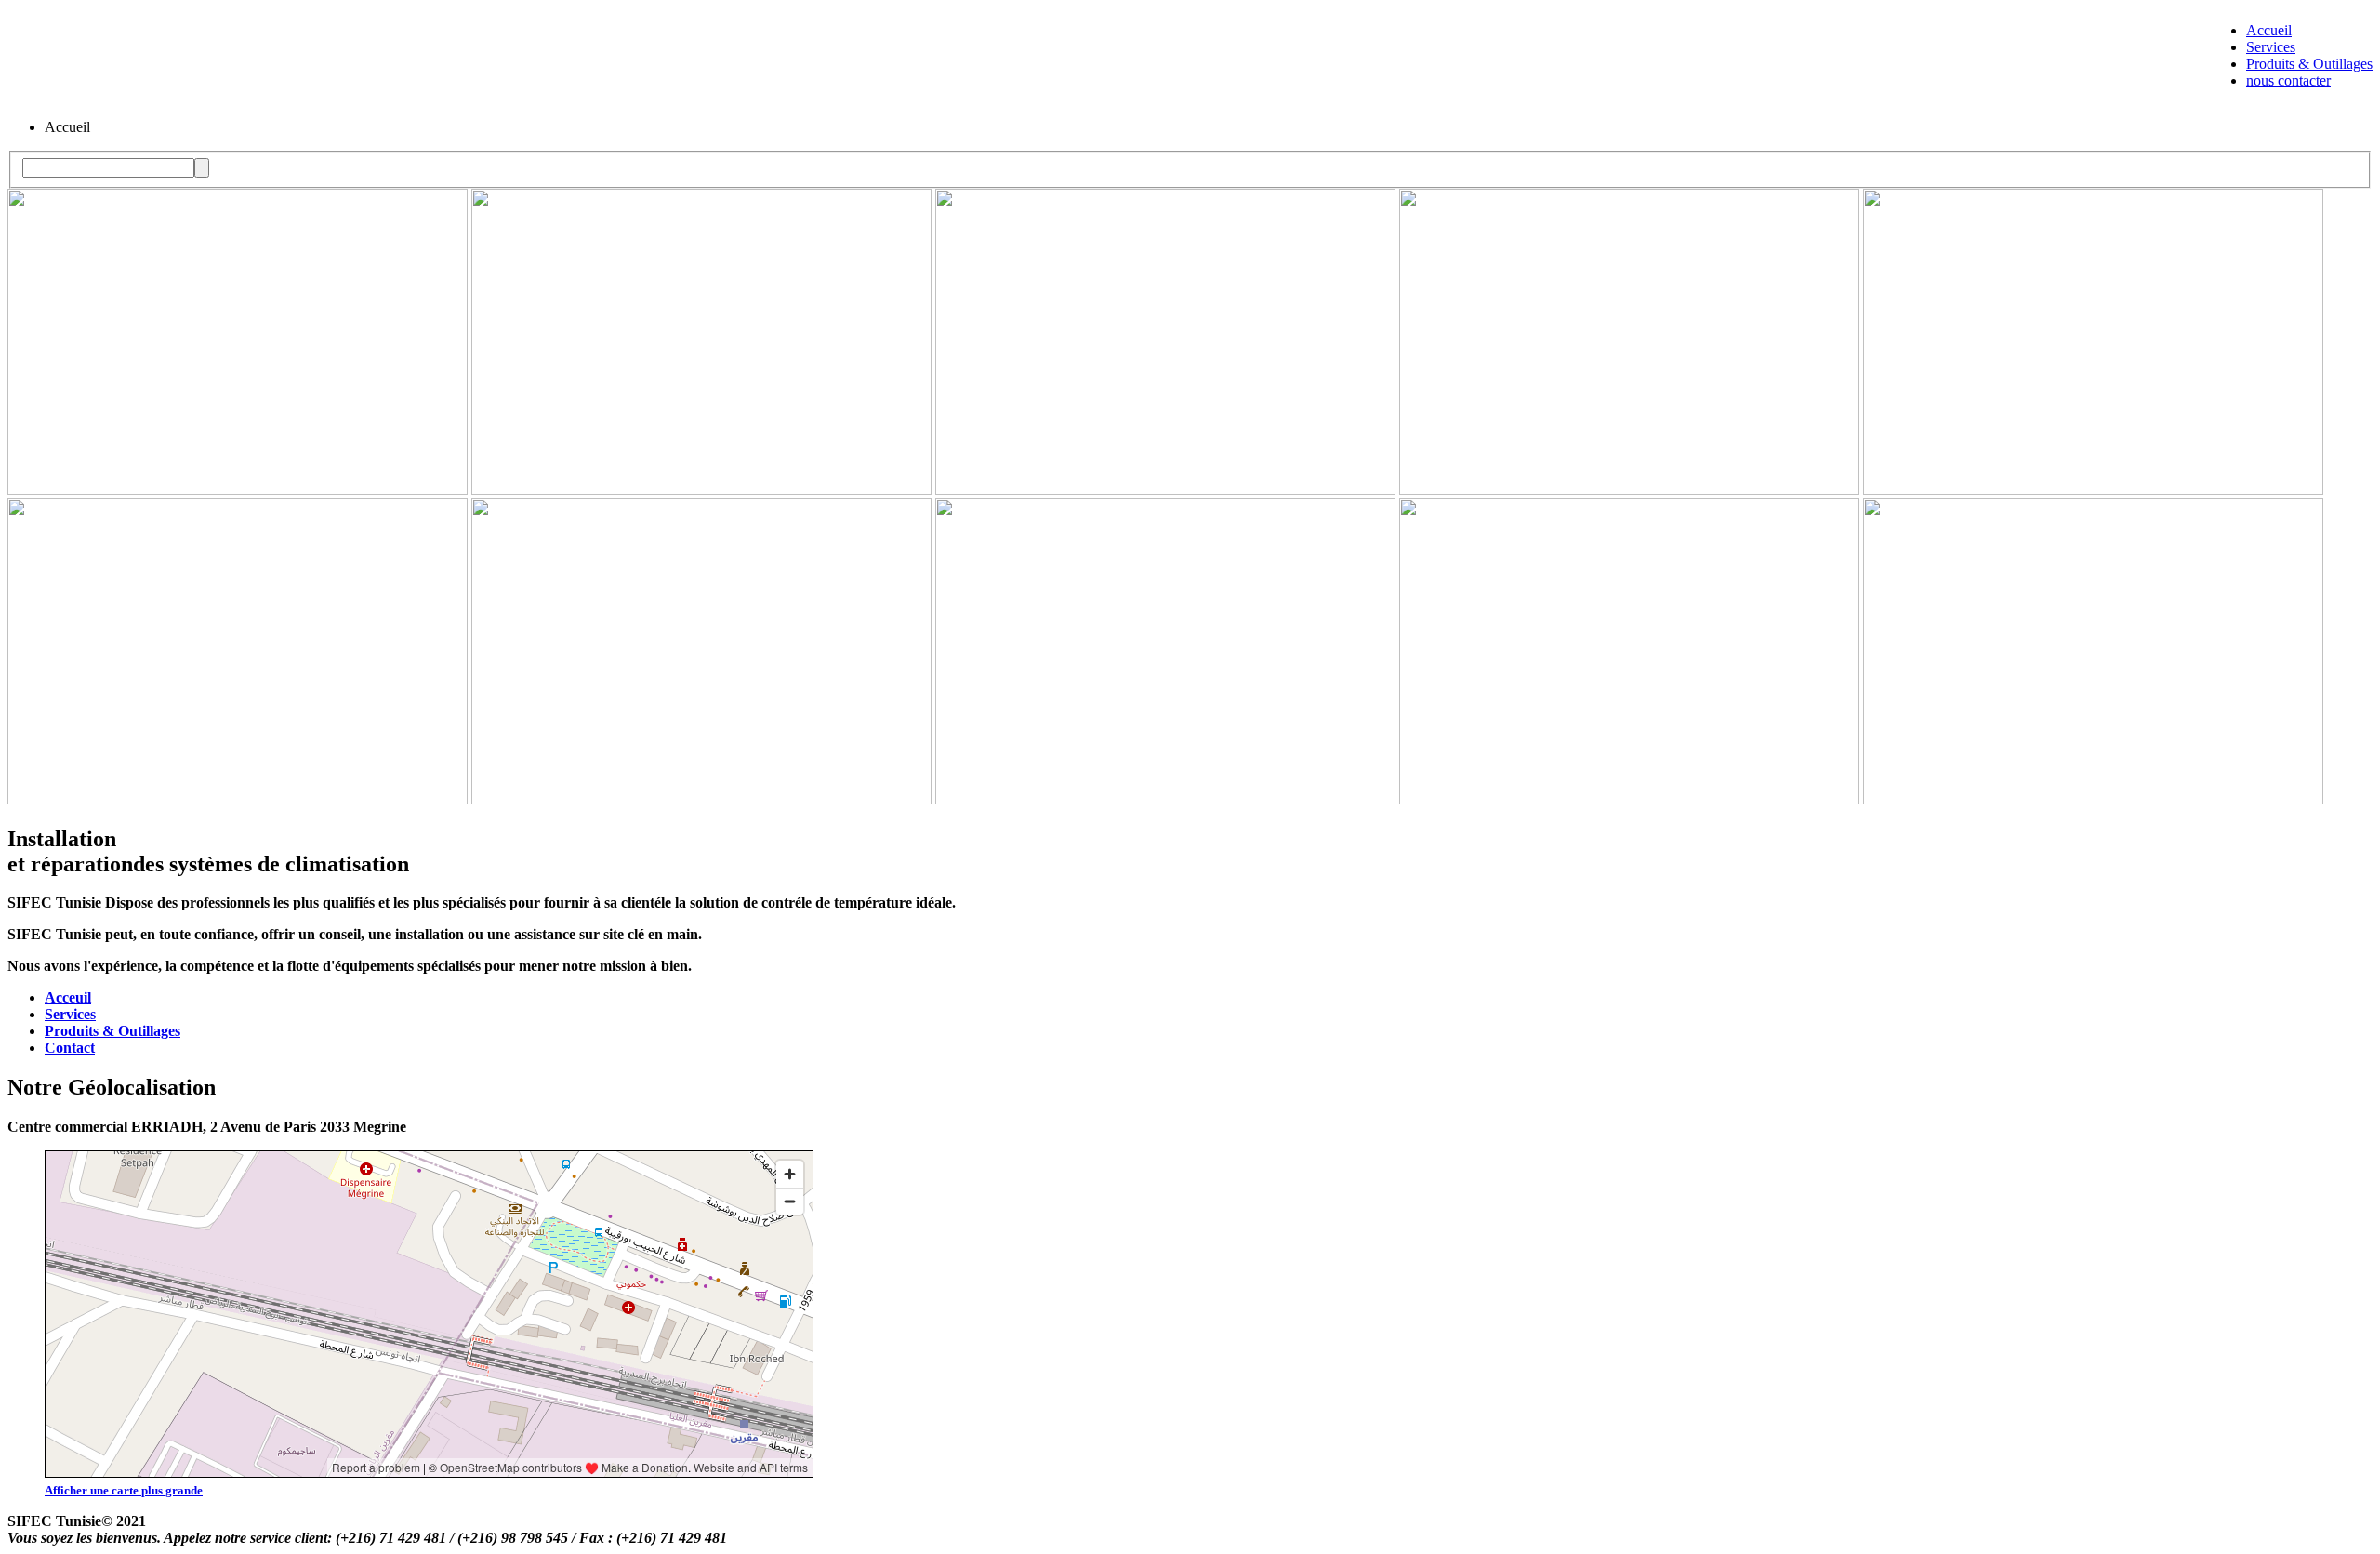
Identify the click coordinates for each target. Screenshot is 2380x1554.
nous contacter (2288, 80)
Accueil (2269, 30)
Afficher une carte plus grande (124, 1490)
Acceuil (68, 997)
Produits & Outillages (2309, 64)
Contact (70, 1048)
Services (2271, 47)
